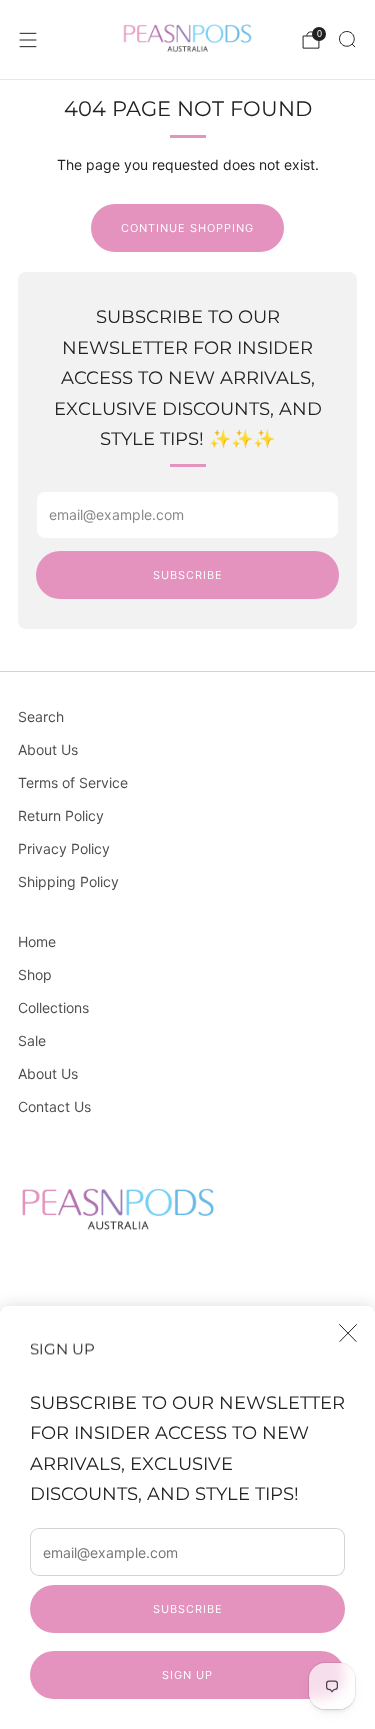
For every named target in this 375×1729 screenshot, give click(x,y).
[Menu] (28, 40)
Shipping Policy (68, 881)
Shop (35, 974)
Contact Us (54, 1106)
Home (37, 941)
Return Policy (61, 815)
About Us (48, 749)
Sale (32, 1040)
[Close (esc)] (348, 1333)
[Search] (347, 39)
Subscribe (188, 1609)
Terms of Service (73, 782)
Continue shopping (187, 228)
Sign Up (187, 1675)
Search (41, 716)
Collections (53, 1007)
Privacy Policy (64, 848)
